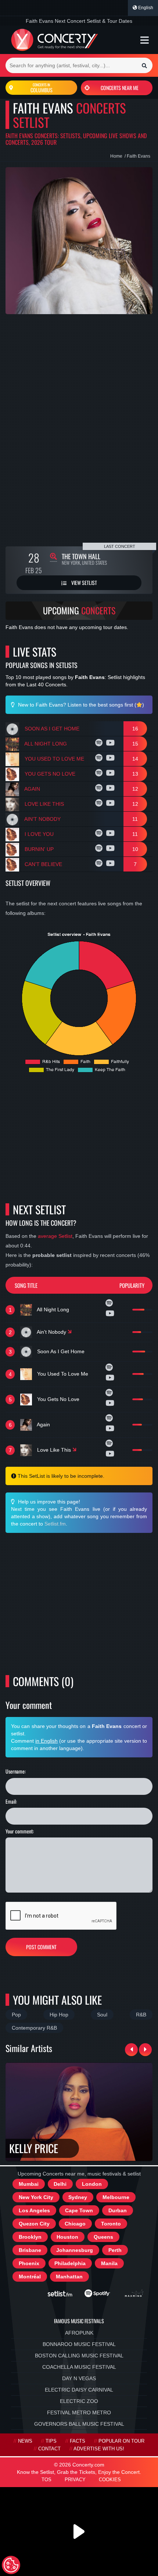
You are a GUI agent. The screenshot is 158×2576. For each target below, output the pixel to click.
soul (102, 2015)
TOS (46, 2480)
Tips (51, 2441)
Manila (109, 2263)
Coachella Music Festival (79, 2367)
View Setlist (84, 583)
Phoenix (29, 2263)
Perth (115, 2250)
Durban (118, 2210)
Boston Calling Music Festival (79, 2356)
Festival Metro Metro (79, 2412)
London (92, 2184)
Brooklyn (30, 2237)
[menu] (145, 40)
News (25, 2441)
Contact (49, 2449)
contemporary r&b (34, 2028)
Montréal (30, 2277)
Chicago (75, 2224)
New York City (36, 2197)
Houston (67, 2237)
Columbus (42, 88)
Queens (103, 2237)
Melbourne (116, 2197)
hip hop (59, 2015)
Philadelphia (70, 2263)
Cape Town (79, 2210)
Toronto (111, 2224)
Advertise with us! (99, 2449)
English (145, 8)
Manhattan (69, 2277)
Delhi (60, 2184)
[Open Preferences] (11, 2565)
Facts (78, 2441)
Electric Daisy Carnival (79, 2390)
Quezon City (34, 2224)
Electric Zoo (79, 2401)
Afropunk (79, 2333)
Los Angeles (34, 2210)
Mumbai (29, 2184)
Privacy (75, 2480)
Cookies (110, 2480)
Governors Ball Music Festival (79, 2424)
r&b (141, 2015)
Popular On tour (121, 2441)
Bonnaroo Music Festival (79, 2344)
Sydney (78, 2197)
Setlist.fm (55, 1524)
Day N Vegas (79, 2378)
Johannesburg (75, 2250)
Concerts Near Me (120, 88)
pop (16, 2015)
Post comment (41, 1947)
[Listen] (100, 744)
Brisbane (30, 2250)
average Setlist (55, 1236)
